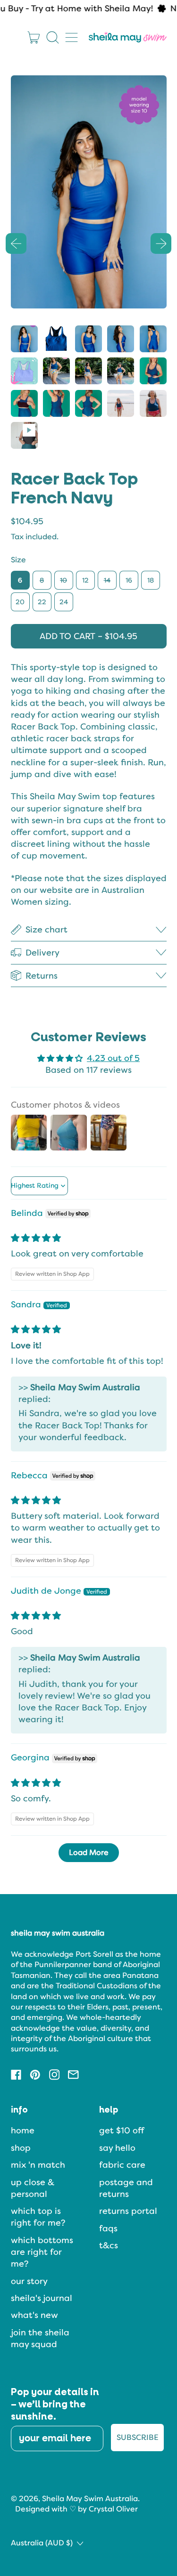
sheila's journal (42, 2298)
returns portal (128, 2211)
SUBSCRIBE (137, 2437)
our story (29, 2281)
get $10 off (122, 2130)
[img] (36, 1238)
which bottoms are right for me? (42, 2252)
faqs (108, 2228)
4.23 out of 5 (113, 1058)
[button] (53, 37)
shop (21, 2148)
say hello (117, 2148)
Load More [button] (89, 1852)
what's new (34, 2315)
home (23, 2130)
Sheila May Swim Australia (90, 2499)
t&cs (109, 2245)
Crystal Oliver (113, 2509)
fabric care (122, 2165)
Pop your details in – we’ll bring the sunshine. (55, 2405)
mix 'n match (38, 2165)
